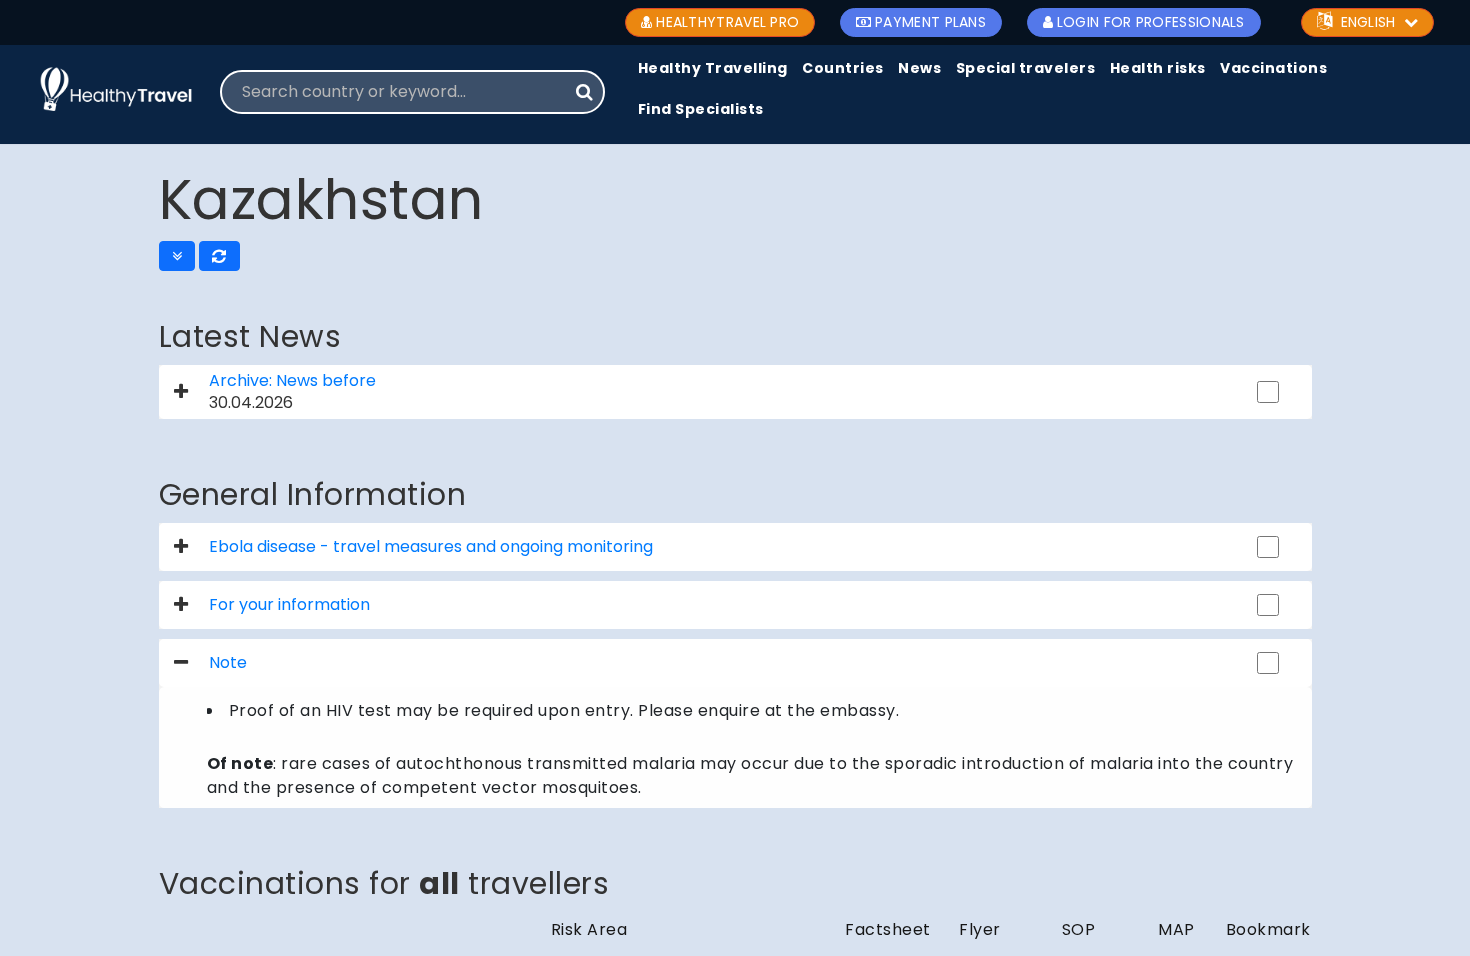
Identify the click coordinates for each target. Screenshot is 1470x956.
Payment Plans (930, 22)
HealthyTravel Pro (727, 22)
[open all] (177, 256)
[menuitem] (713, 69)
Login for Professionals (1151, 22)
